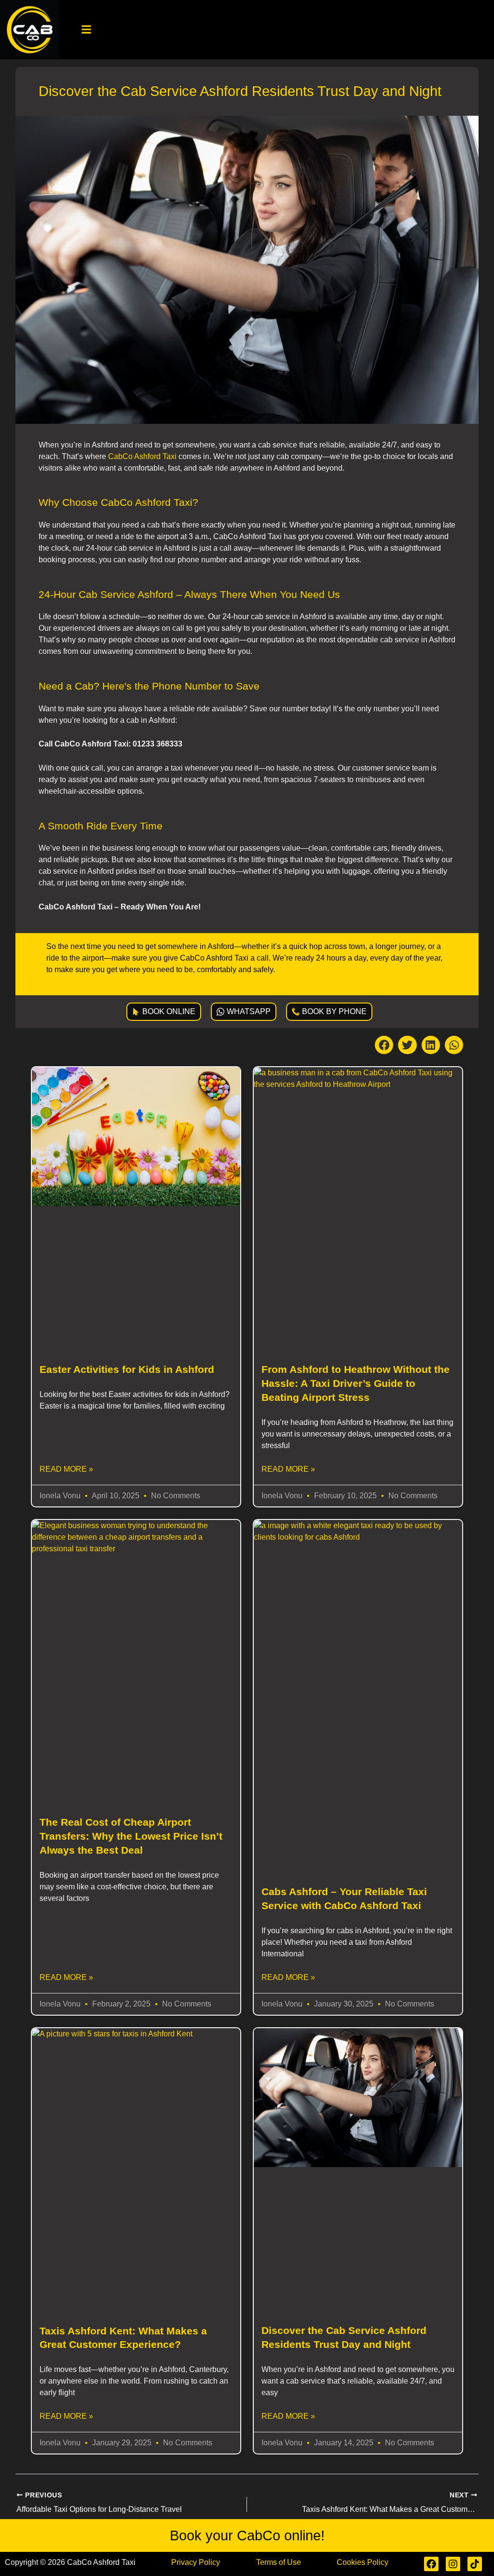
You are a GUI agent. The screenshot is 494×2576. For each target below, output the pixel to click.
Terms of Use (279, 2562)
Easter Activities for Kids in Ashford (127, 1369)
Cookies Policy (363, 2562)
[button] (87, 30)
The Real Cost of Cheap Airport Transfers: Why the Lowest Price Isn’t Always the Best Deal (131, 1836)
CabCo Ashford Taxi (142, 456)
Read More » (66, 1469)
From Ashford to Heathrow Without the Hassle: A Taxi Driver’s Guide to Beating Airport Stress (356, 1383)
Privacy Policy (196, 2562)
